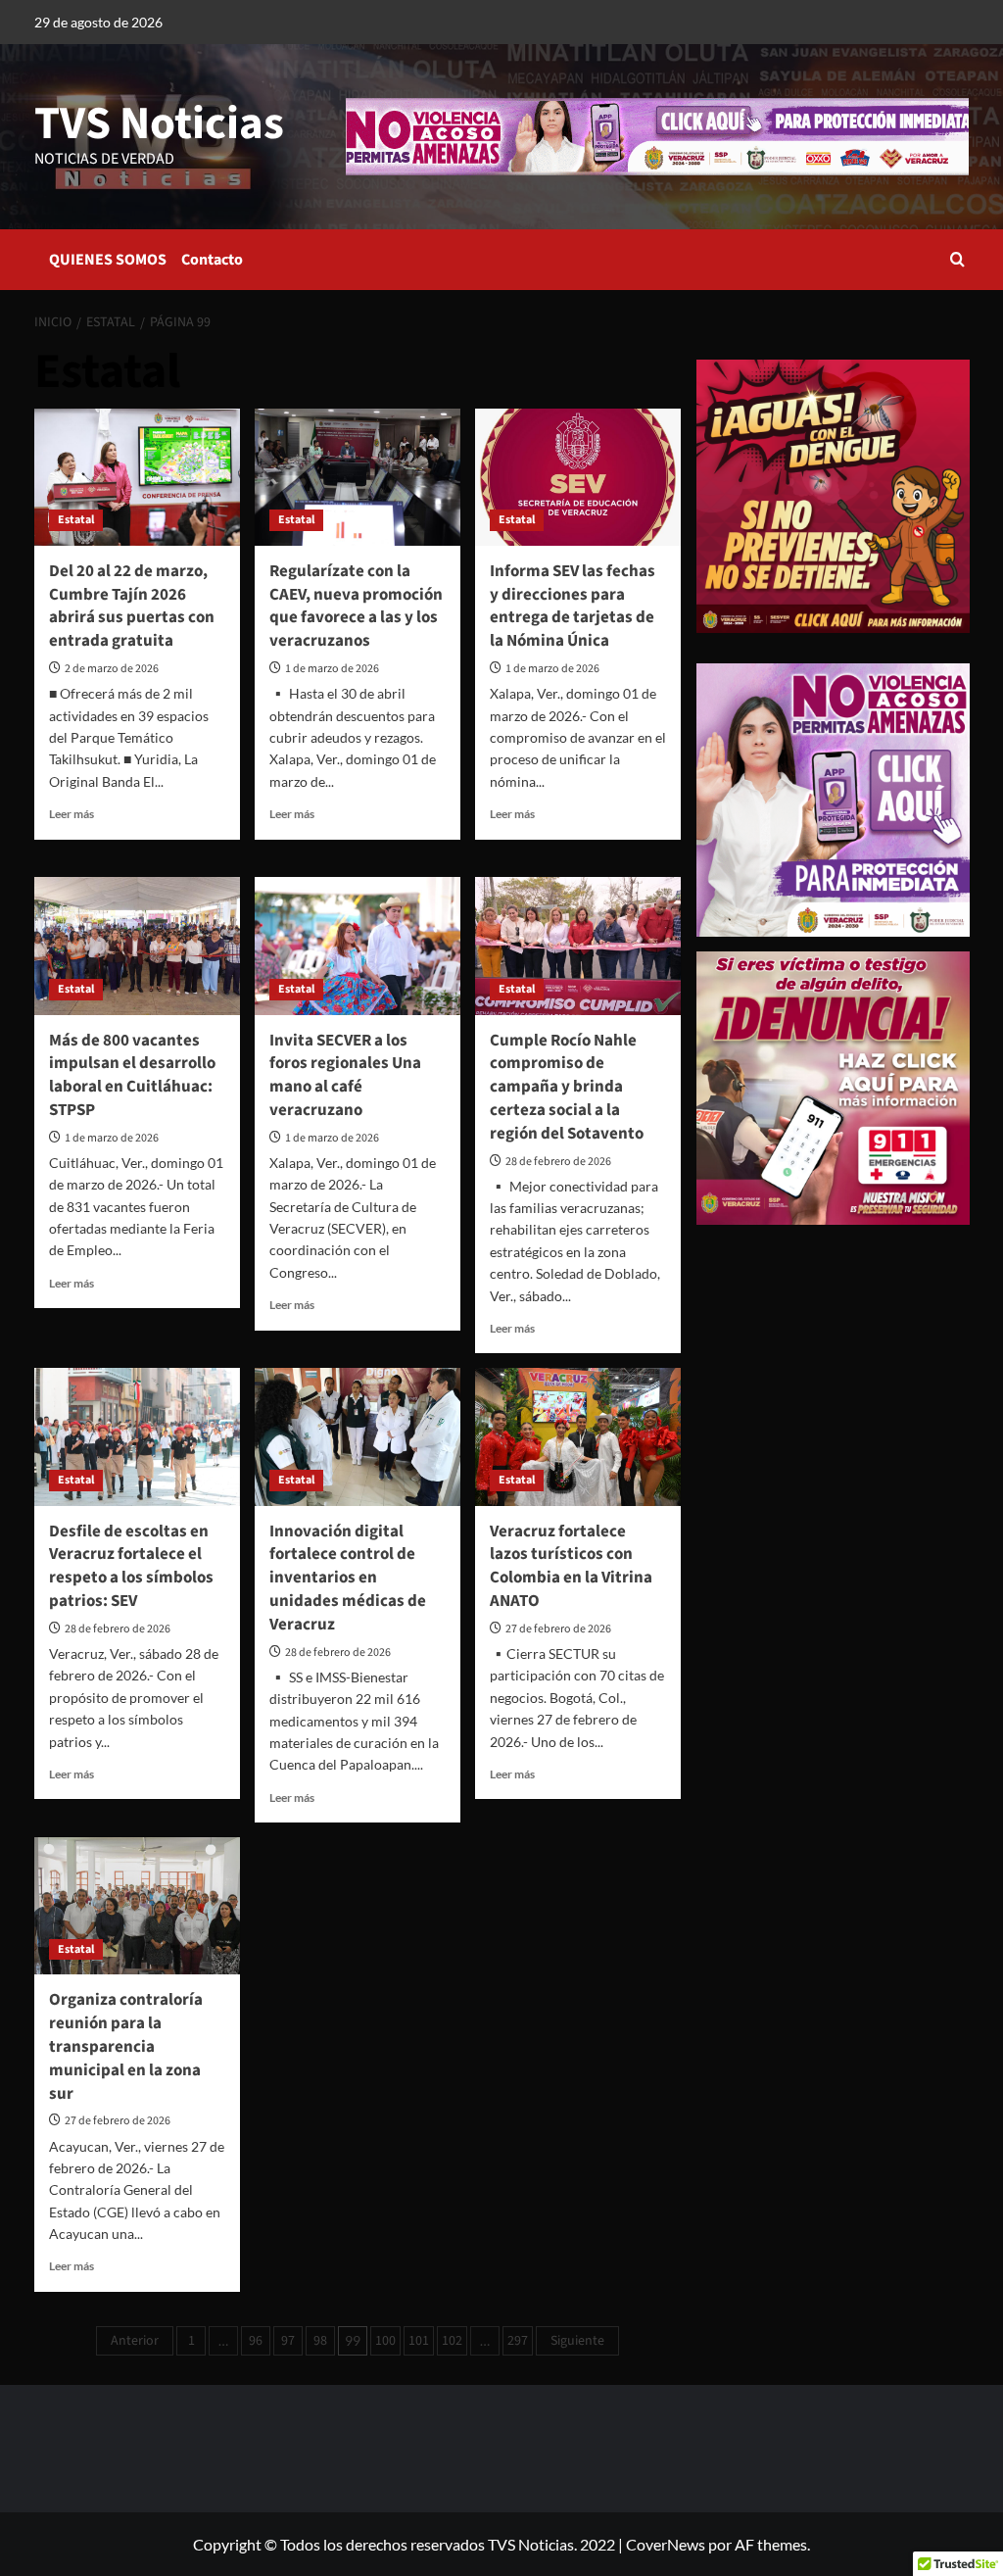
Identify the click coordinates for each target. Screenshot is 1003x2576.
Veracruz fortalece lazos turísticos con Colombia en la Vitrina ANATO (571, 1566)
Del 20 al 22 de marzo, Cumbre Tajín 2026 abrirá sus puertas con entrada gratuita (132, 606)
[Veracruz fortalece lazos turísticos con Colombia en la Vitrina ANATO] (578, 1436)
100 (385, 2341)
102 (452, 2341)
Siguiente (577, 2341)
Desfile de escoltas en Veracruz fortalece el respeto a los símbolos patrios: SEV (131, 1566)
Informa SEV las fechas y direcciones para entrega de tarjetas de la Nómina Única (573, 606)
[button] (957, 259)
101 (419, 2341)
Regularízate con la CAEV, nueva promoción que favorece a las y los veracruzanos (356, 606)
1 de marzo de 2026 (332, 669)
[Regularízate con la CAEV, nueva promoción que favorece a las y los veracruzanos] (358, 477)
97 (288, 2341)
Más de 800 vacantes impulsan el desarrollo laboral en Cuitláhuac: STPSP (132, 1075)
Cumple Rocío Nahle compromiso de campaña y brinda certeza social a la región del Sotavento (567, 1087)
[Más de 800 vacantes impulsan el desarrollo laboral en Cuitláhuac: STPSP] (137, 946)
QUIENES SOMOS (108, 260)
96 (256, 2341)
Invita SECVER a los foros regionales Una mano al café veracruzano (345, 1075)
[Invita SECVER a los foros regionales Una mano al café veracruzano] (358, 946)
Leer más (72, 814)
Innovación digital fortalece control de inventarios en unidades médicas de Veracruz (348, 1578)
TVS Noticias (159, 124)
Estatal (76, 520)
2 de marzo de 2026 (112, 669)
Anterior (135, 2341)
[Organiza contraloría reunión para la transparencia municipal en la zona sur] (137, 1906)
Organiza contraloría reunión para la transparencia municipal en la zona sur (126, 2046)
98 (320, 2341)
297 (518, 2341)
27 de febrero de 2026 (558, 1629)
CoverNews (666, 2544)
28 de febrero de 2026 (558, 1162)
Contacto (212, 260)
